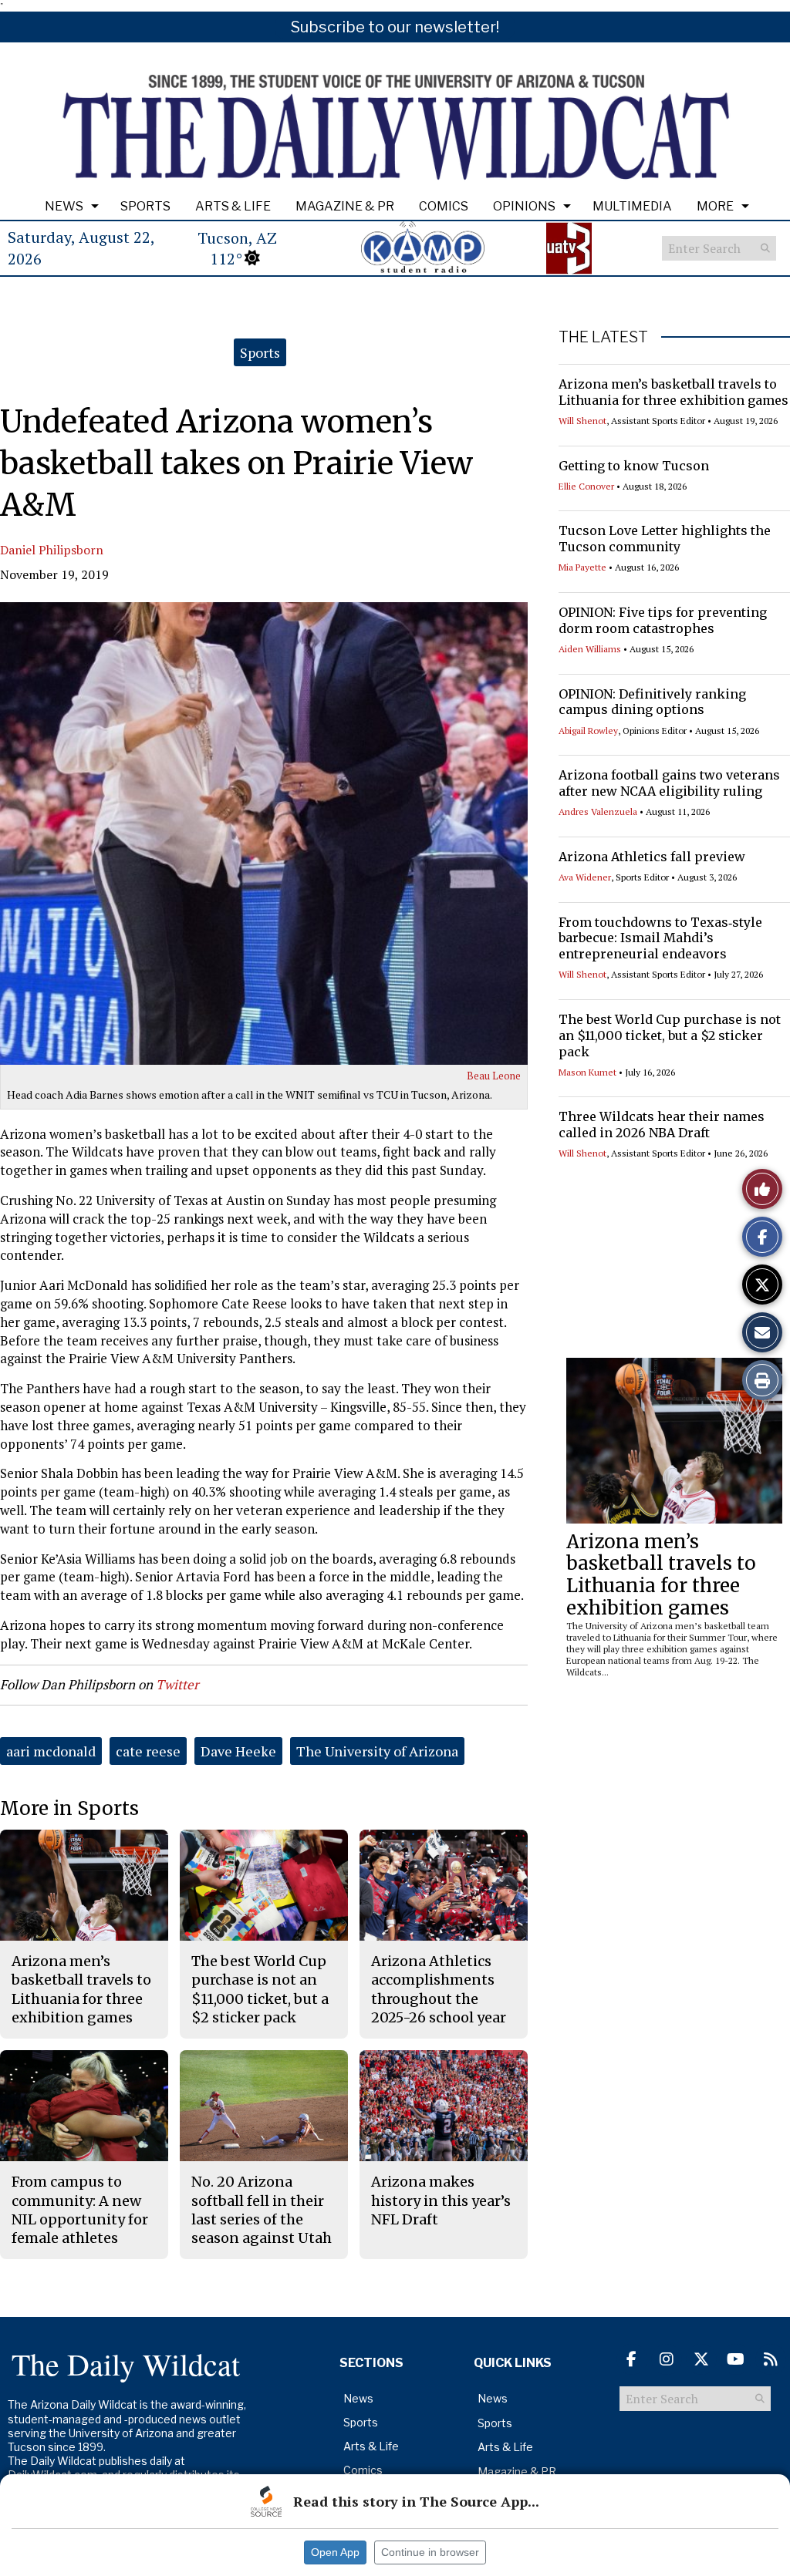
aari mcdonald (51, 1751)
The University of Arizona (377, 1751)
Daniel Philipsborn (52, 550)
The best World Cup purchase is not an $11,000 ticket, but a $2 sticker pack (670, 1035)
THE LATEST (603, 337)
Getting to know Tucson (634, 466)
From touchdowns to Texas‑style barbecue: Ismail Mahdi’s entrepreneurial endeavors (660, 938)
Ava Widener (585, 877)
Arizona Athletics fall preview (652, 857)
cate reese (148, 1751)
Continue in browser (430, 2552)
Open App (335, 2552)
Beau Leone (494, 1076)
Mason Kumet (587, 1072)
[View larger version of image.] (264, 833)
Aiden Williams (590, 649)
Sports (145, 206)
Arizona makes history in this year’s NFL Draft (441, 2201)
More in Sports (69, 1808)
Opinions (524, 206)
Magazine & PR (345, 206)
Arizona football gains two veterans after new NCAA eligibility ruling (669, 783)
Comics (444, 206)
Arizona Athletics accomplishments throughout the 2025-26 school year (439, 1989)
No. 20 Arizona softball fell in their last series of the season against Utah (262, 2210)
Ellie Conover (586, 486)
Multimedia (632, 206)
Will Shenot (582, 421)
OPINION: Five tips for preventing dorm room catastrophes (663, 620)
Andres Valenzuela (598, 812)
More (715, 206)
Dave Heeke (238, 1751)
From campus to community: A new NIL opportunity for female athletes (80, 2210)
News (64, 206)
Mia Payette (582, 567)
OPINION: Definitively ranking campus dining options (652, 702)
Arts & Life (233, 206)
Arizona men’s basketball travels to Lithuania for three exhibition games (674, 392)
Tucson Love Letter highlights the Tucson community (665, 539)
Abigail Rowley (588, 731)
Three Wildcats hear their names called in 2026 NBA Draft (662, 1125)
